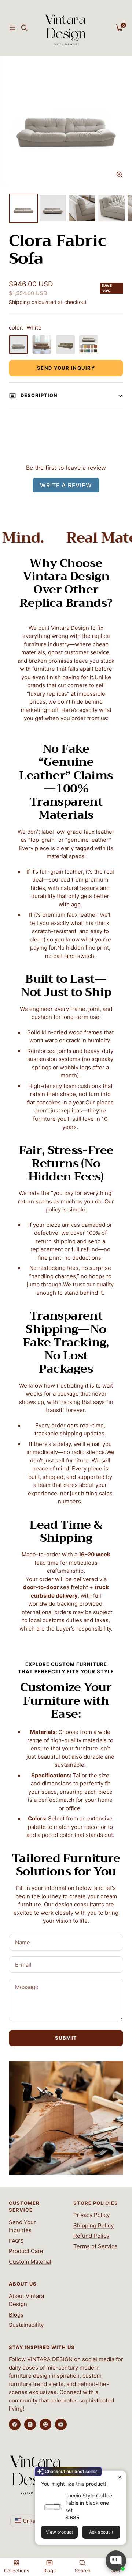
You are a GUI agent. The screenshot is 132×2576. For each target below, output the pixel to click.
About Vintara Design (26, 2300)
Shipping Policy (93, 2225)
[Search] (24, 28)
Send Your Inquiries (22, 2226)
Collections (17, 2571)
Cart (115, 2571)
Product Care (26, 2251)
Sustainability (26, 2325)
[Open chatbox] (116, 2561)
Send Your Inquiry (66, 368)
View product (59, 2532)
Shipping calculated (33, 302)
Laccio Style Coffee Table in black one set (89, 2503)
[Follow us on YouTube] (61, 2424)
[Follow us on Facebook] (15, 2424)
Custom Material (30, 2262)
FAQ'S (16, 2241)
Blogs (16, 2315)
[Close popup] (120, 2477)
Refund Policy (91, 2236)
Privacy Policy (91, 2215)
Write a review (66, 485)
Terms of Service (96, 2246)
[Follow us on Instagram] (30, 2424)
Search (83, 2571)
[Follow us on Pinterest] (45, 2424)
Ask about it (101, 2532)
